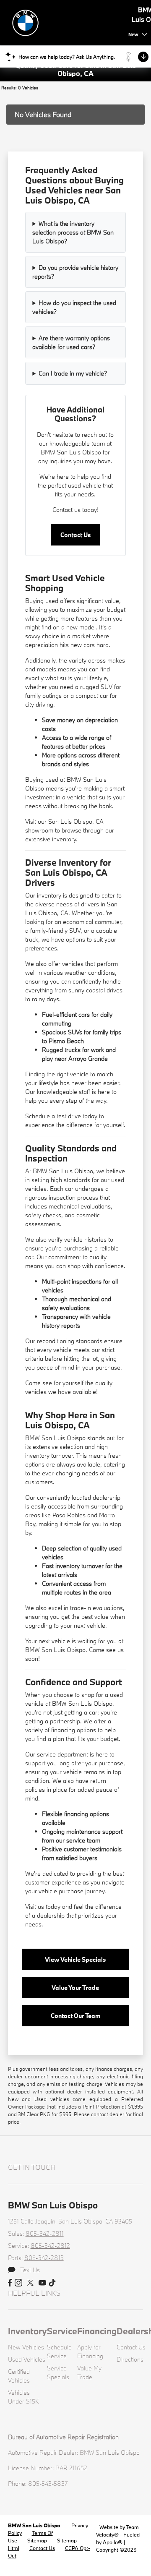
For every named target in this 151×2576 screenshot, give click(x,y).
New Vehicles (26, 2347)
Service (62, 2331)
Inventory (27, 2331)
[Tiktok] (52, 2283)
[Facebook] (10, 2283)
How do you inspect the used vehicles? (74, 307)
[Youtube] (42, 2283)
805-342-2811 (45, 2233)
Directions (130, 2359)
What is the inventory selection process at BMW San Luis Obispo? (73, 232)
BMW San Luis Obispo (35, 2525)
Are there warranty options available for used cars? (71, 342)
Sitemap (37, 2540)
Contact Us (75, 535)
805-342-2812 (50, 2246)
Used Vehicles (27, 2359)
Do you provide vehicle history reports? (75, 272)
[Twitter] (30, 2283)
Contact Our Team (75, 2016)
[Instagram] (18, 2283)
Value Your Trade (75, 1987)
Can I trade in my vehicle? (73, 373)
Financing (97, 2331)
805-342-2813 (44, 2258)
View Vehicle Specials (75, 1959)
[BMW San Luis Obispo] (67, 22)
